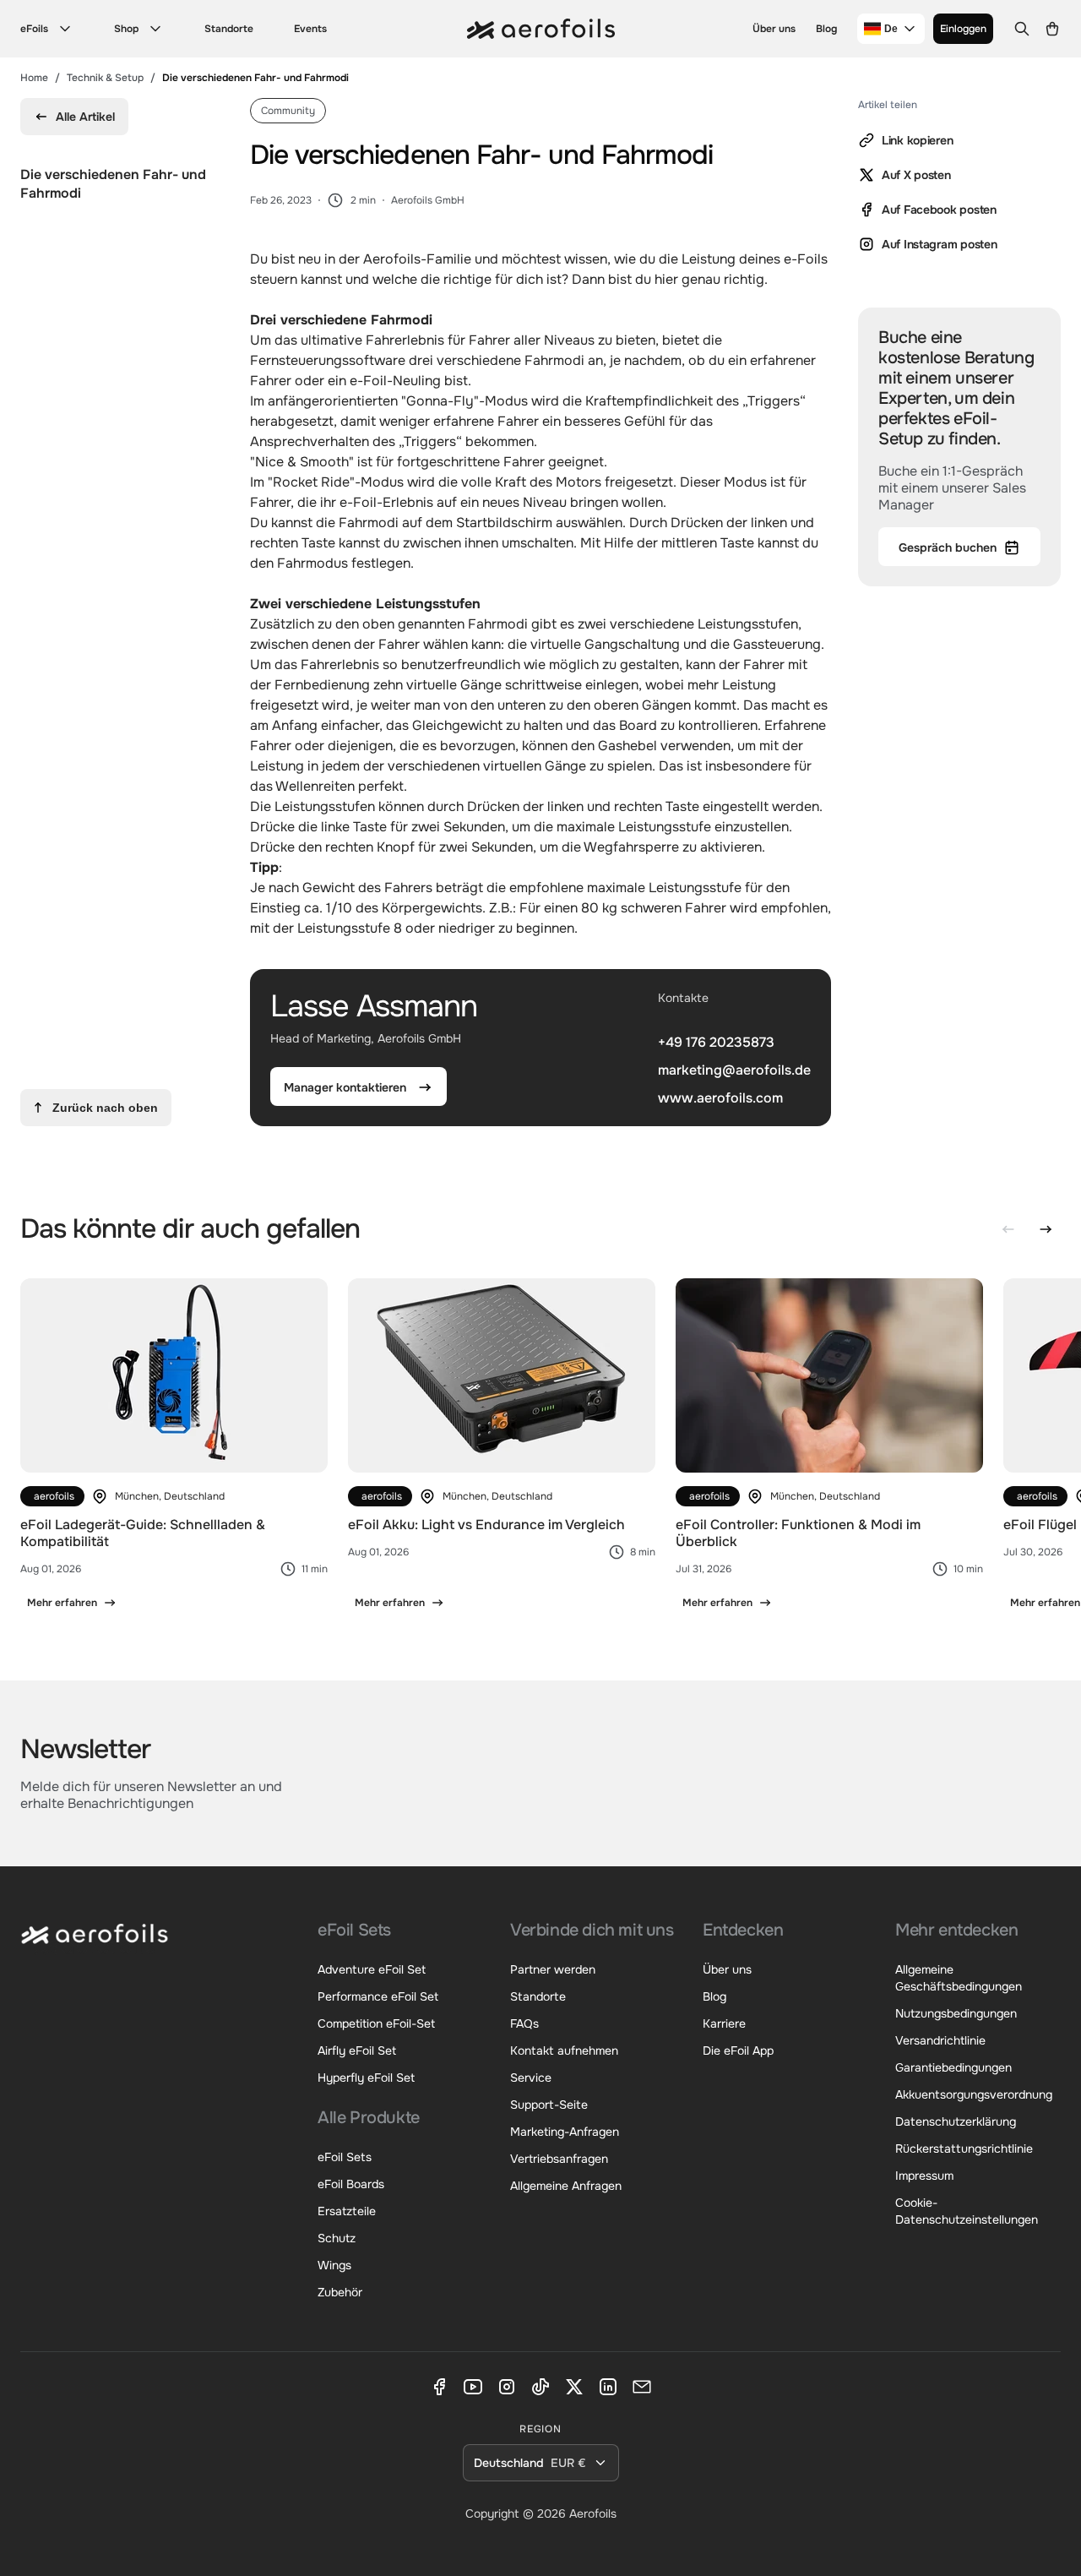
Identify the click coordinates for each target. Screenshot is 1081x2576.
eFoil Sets (345, 2157)
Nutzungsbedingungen (956, 2013)
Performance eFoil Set (378, 1996)
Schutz (337, 2238)
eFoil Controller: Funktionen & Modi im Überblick (798, 1533)
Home (34, 78)
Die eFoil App (738, 2050)
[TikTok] (540, 2387)
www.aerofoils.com (720, 1097)
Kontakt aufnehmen (564, 2050)
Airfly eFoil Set (357, 2050)
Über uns (774, 29)
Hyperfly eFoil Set (366, 2078)
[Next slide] (1046, 1229)
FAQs (524, 2023)
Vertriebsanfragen (559, 2159)
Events (310, 29)
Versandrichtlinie (940, 2040)
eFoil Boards (351, 2184)
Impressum (924, 2176)
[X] (574, 2387)
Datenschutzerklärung (956, 2121)
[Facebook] (439, 2387)
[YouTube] (473, 2387)
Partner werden (553, 1969)
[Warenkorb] (1052, 29)
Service (531, 2078)
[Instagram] (507, 2387)
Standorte (229, 29)
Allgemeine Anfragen (566, 2186)
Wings (334, 2265)
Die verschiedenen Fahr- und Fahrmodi (113, 184)
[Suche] (1022, 29)
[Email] (642, 2387)
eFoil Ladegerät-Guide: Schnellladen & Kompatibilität (143, 1533)
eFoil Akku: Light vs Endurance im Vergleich (486, 1525)
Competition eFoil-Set (376, 2023)
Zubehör (340, 2292)
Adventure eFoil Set (372, 1969)
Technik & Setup (105, 78)
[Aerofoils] (95, 1946)
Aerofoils (593, 2513)
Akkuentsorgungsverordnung (974, 2094)
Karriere (724, 2023)
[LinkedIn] (608, 2387)
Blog (826, 29)
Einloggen (963, 29)
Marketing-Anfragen (565, 2132)
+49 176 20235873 (716, 1042)
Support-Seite (549, 2105)
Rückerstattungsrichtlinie (964, 2148)
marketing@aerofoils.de (734, 1070)
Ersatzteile (347, 2211)
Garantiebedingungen (953, 2067)
